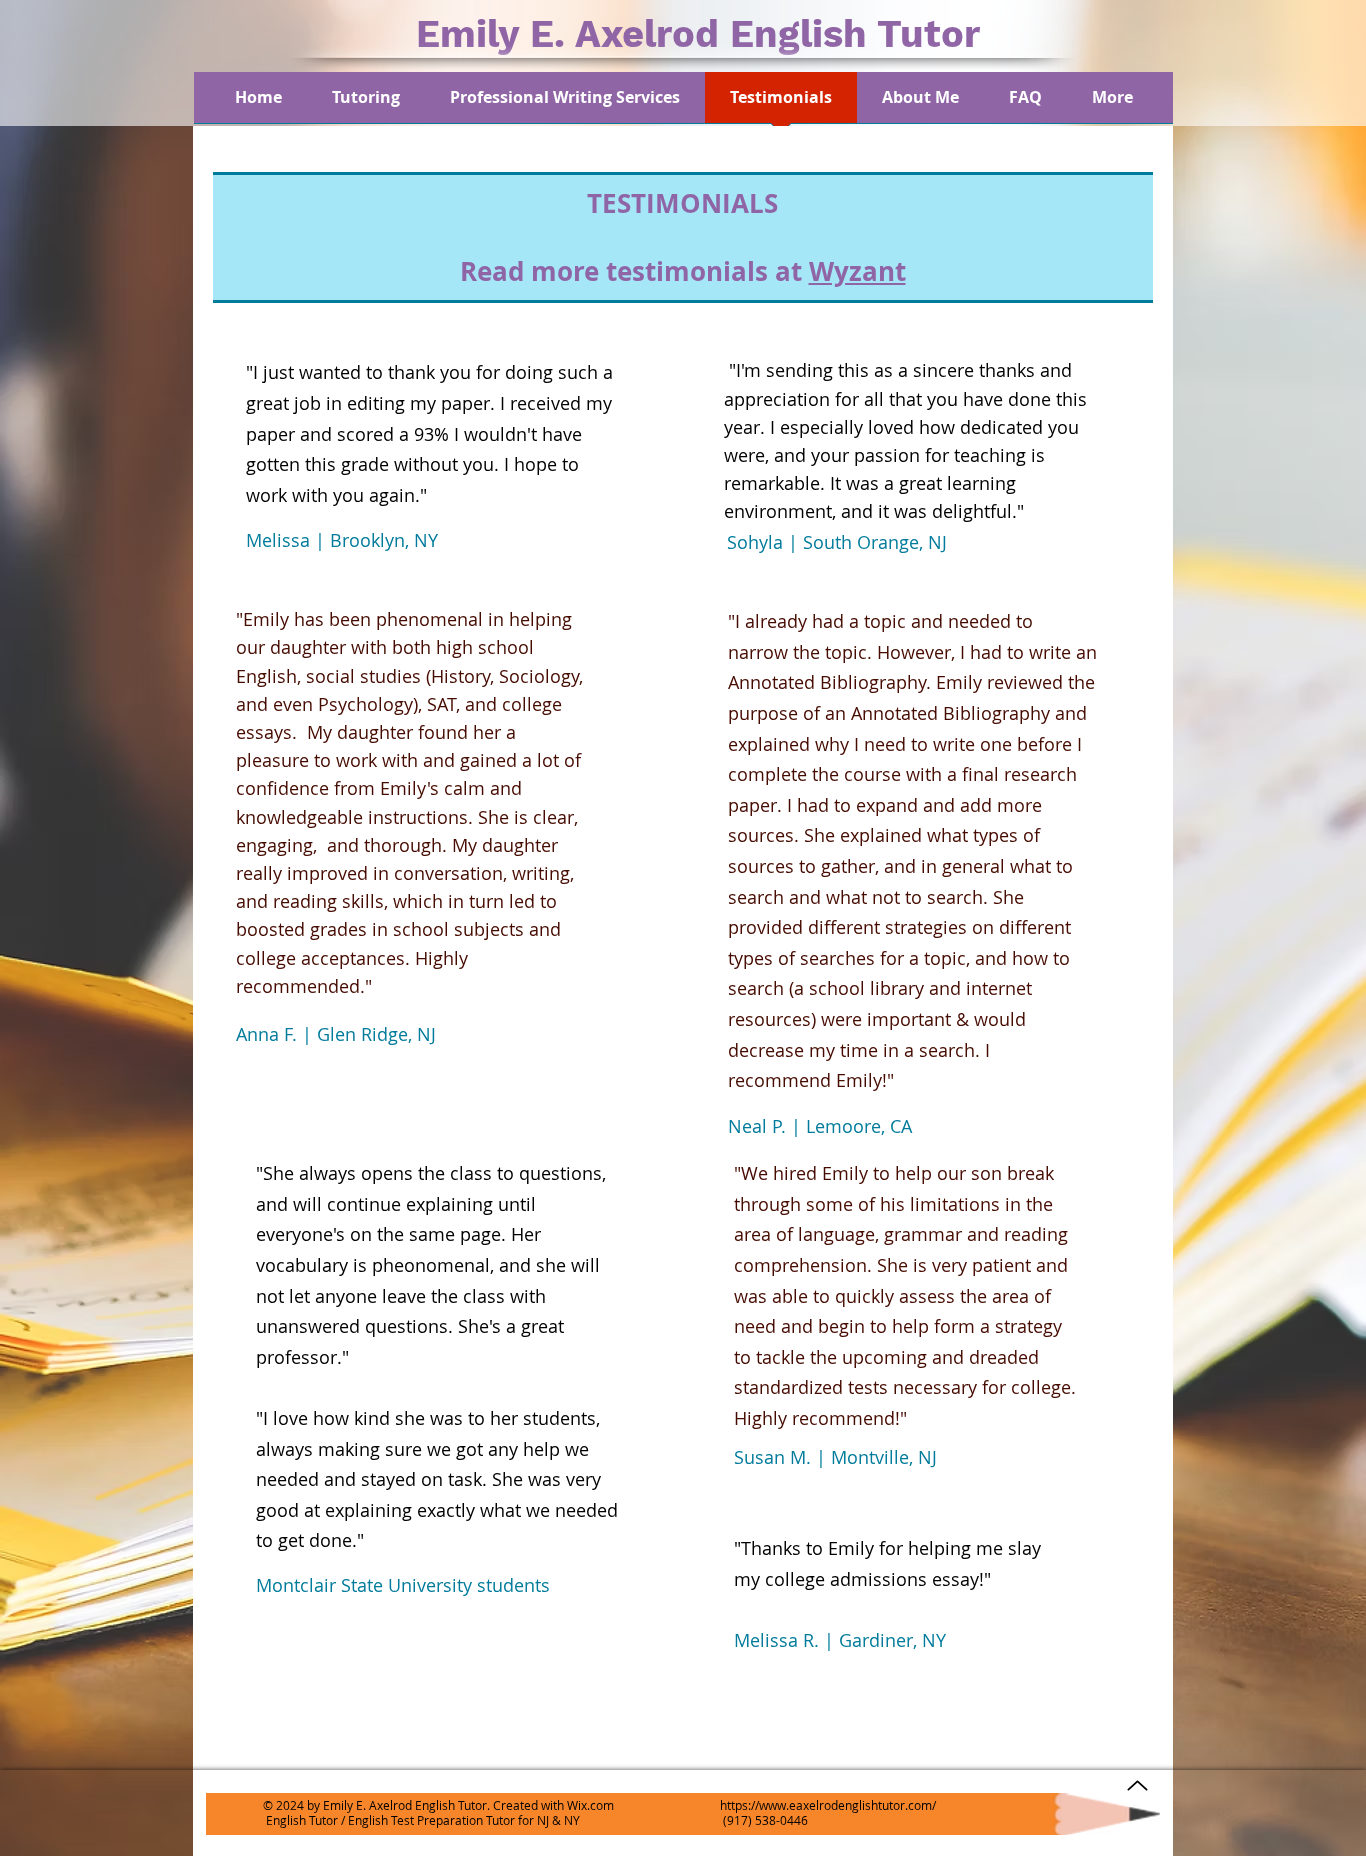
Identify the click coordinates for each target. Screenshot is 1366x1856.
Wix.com (590, 1805)
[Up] (1137, 1785)
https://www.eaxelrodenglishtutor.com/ (828, 1805)
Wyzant (857, 271)
